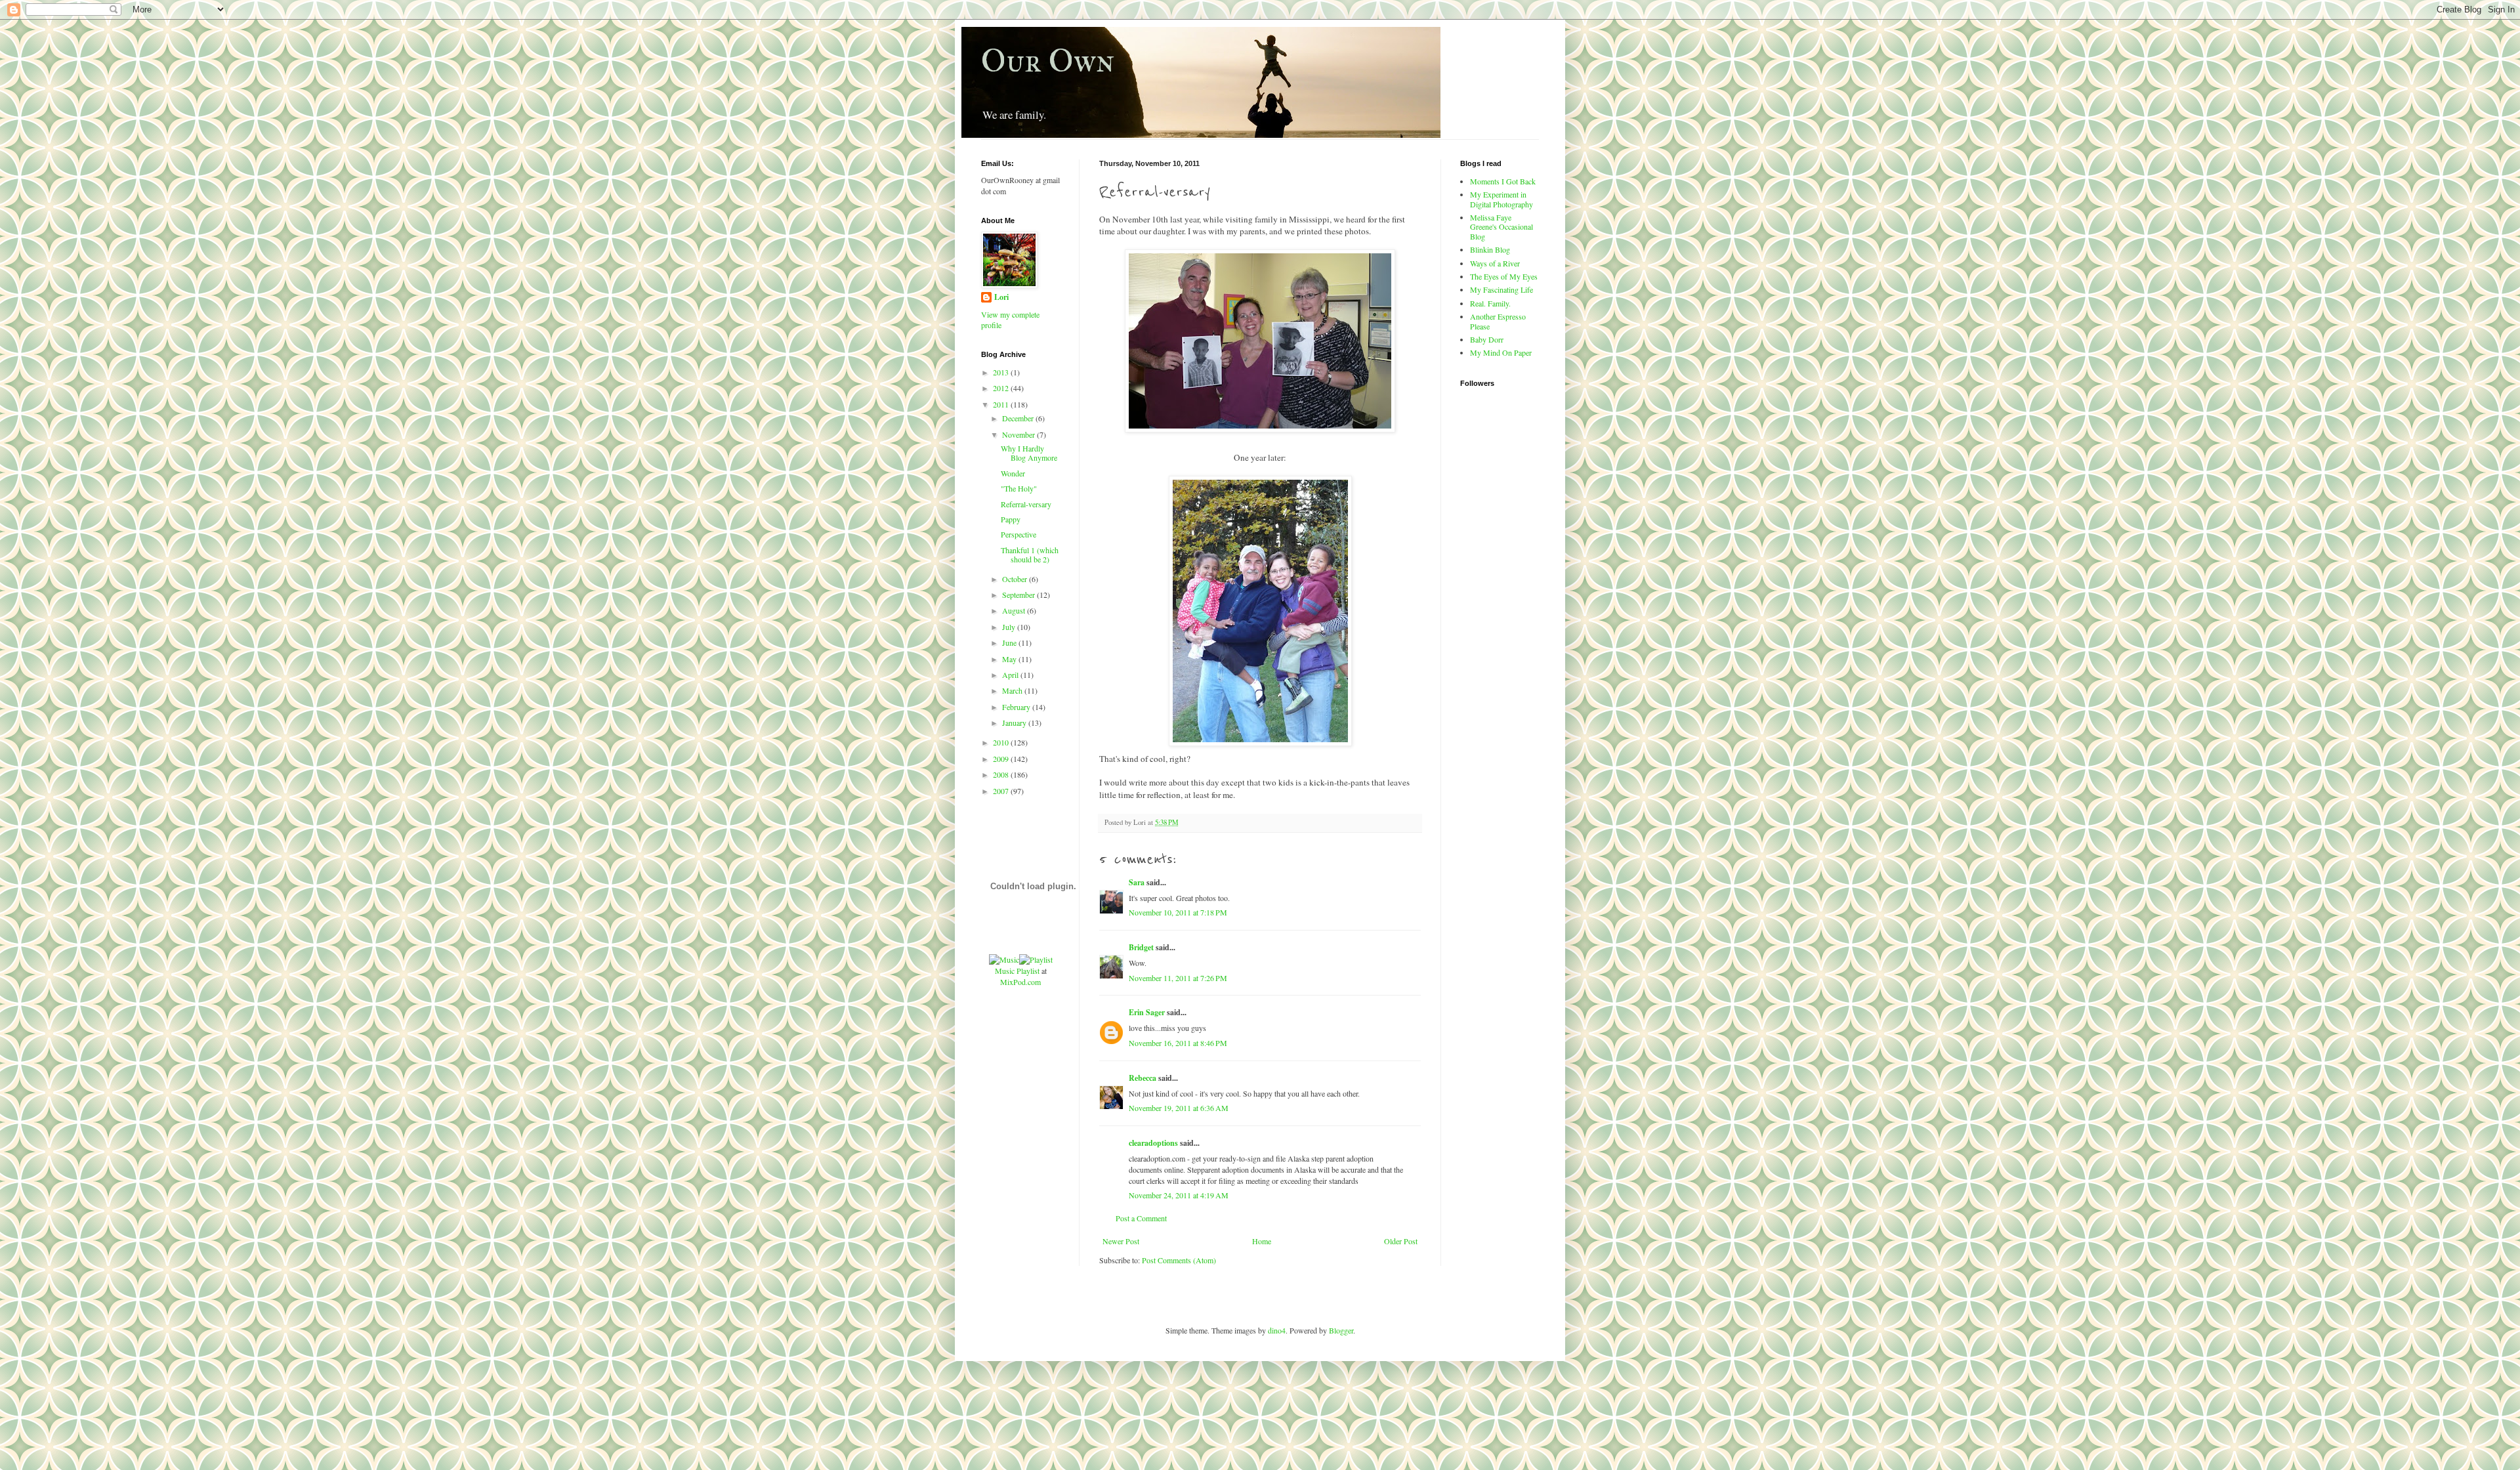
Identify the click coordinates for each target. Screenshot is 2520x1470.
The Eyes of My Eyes (1504, 276)
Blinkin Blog (1490, 249)
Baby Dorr (1487, 339)
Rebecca (1143, 1078)
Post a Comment (1141, 1218)
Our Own (1048, 61)
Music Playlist (1017, 971)
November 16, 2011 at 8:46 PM (1178, 1043)
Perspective (1018, 534)
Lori (1001, 297)
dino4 (1277, 1330)
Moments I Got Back (1503, 181)
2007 (1002, 791)
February (1017, 707)
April (1011, 675)
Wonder (1013, 473)
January (1015, 723)
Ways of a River (1495, 263)
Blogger (1341, 1330)
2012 (1002, 388)
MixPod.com (1020, 982)
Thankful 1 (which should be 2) (1030, 555)
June (1010, 642)
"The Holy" (1019, 488)
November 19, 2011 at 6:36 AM (1179, 1108)
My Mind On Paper (1501, 352)
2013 (1002, 372)
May (1010, 659)
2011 (1002, 404)
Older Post (1401, 1241)
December (1019, 418)
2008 (1002, 774)
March (1013, 690)
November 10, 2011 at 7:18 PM (1178, 912)
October (1016, 579)
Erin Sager (1147, 1012)
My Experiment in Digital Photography (1501, 199)
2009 (1002, 759)
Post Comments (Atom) (1179, 1260)
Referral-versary (1026, 504)
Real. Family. (1490, 303)
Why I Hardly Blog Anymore (1029, 453)
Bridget (1141, 947)
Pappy (1011, 519)
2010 (1002, 742)
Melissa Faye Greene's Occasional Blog (1501, 227)
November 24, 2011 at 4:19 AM (1179, 1195)
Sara (1137, 882)
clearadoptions (1153, 1143)
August (1015, 610)
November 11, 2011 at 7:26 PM (1178, 978)
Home (1262, 1241)
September (1019, 595)
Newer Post (1121, 1241)
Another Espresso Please (1498, 321)
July (1010, 627)
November (1019, 434)
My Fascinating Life (1501, 289)
